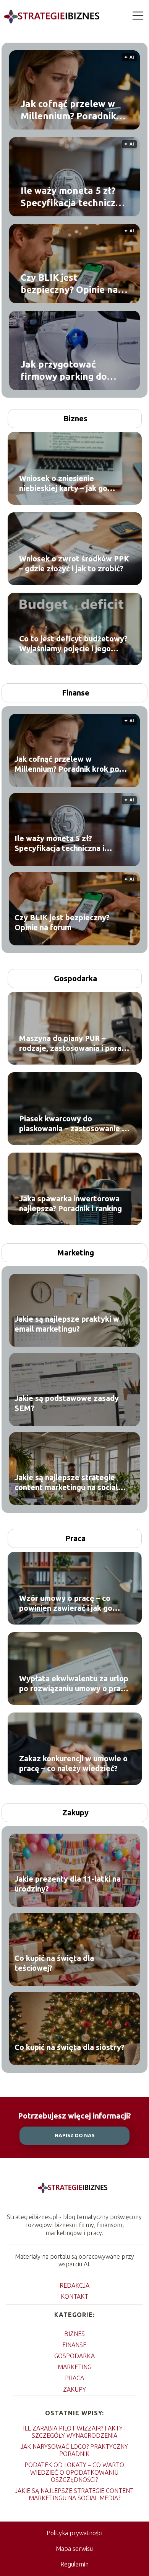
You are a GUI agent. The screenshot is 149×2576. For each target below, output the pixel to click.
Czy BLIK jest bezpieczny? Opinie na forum (69, 284)
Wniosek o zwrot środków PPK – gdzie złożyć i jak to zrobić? (74, 564)
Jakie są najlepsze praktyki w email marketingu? (67, 1324)
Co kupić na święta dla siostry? (70, 2047)
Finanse (76, 693)
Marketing (76, 1253)
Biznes (75, 418)
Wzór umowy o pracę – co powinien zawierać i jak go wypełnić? (66, 1603)
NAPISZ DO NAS (75, 2135)
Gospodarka (75, 978)
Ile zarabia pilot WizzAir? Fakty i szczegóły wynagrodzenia (74, 2432)
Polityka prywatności (74, 2533)
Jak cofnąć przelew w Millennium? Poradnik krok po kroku (68, 110)
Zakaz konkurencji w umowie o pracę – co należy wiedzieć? (73, 1763)
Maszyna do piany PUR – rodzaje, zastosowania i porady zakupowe (75, 1043)
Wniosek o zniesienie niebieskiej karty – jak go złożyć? (63, 484)
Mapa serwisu (74, 2549)
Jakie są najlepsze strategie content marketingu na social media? (66, 1483)
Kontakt (74, 2296)
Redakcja (74, 2285)
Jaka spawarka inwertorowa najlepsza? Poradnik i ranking (70, 1203)
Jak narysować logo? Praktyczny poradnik (74, 2450)
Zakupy (75, 1812)
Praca (75, 1538)
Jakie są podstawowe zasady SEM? (67, 1403)
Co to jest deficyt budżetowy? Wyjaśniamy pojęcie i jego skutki (73, 644)
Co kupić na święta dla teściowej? (54, 1963)
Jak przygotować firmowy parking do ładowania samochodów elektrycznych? (74, 371)
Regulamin (74, 2564)
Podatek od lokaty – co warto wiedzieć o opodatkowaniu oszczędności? (74, 2472)
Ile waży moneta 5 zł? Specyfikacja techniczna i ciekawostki (74, 197)
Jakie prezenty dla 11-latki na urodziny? (68, 1884)
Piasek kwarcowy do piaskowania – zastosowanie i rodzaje (71, 1124)
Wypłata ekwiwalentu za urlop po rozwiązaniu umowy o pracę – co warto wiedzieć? (74, 1684)
